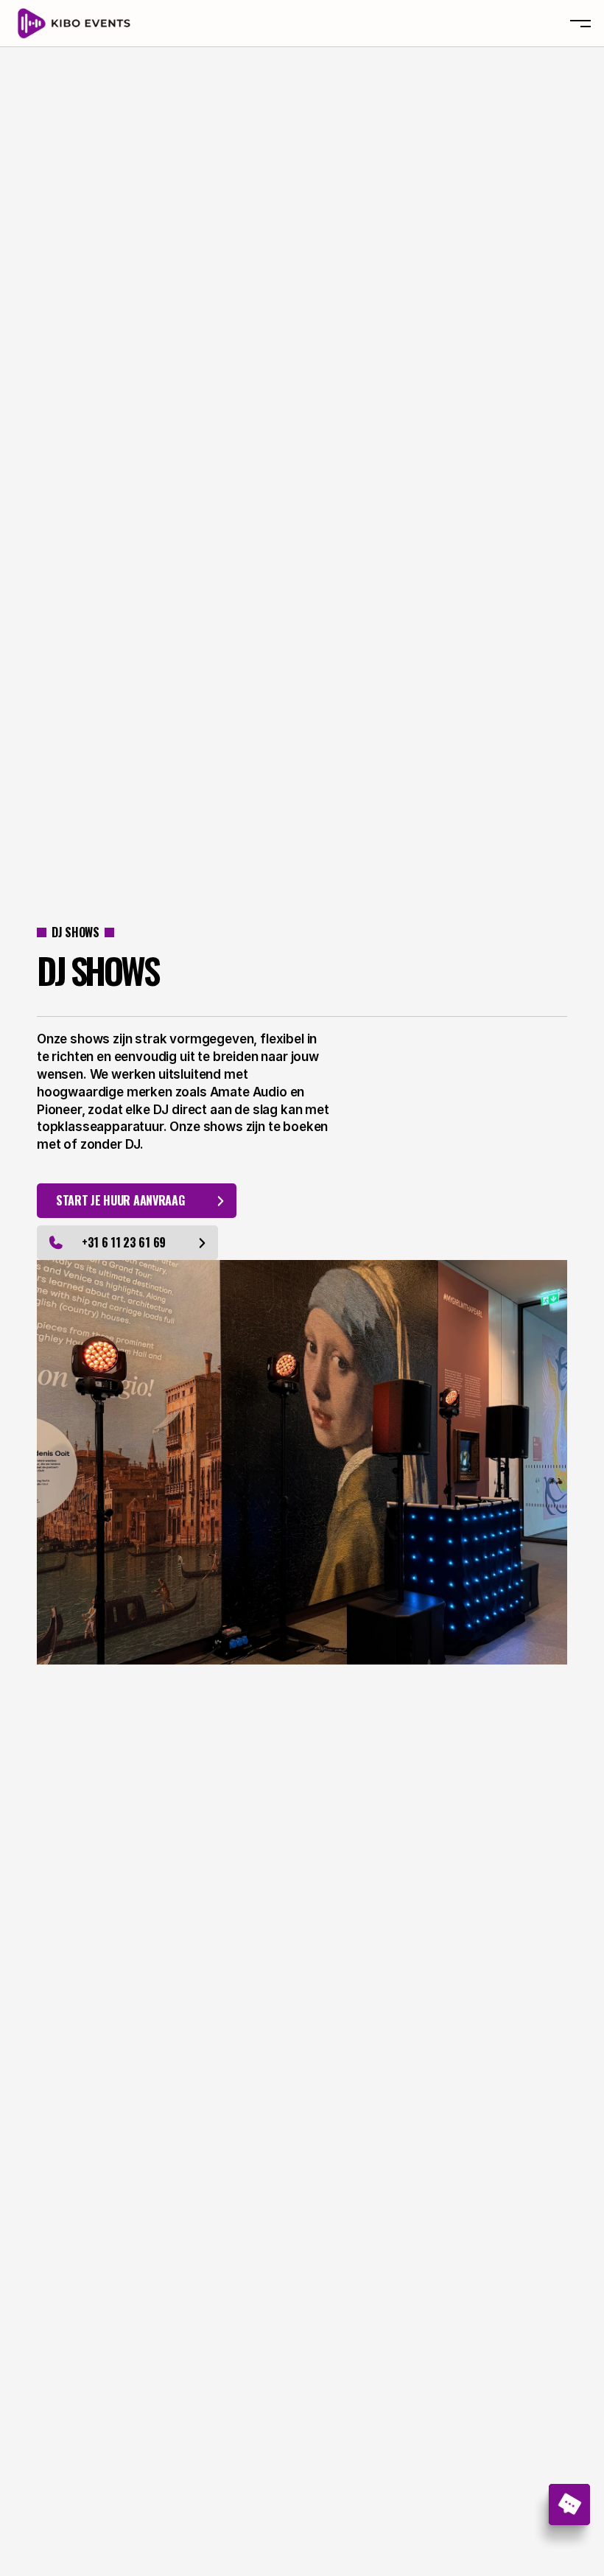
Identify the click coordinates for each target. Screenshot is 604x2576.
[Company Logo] (75, 24)
